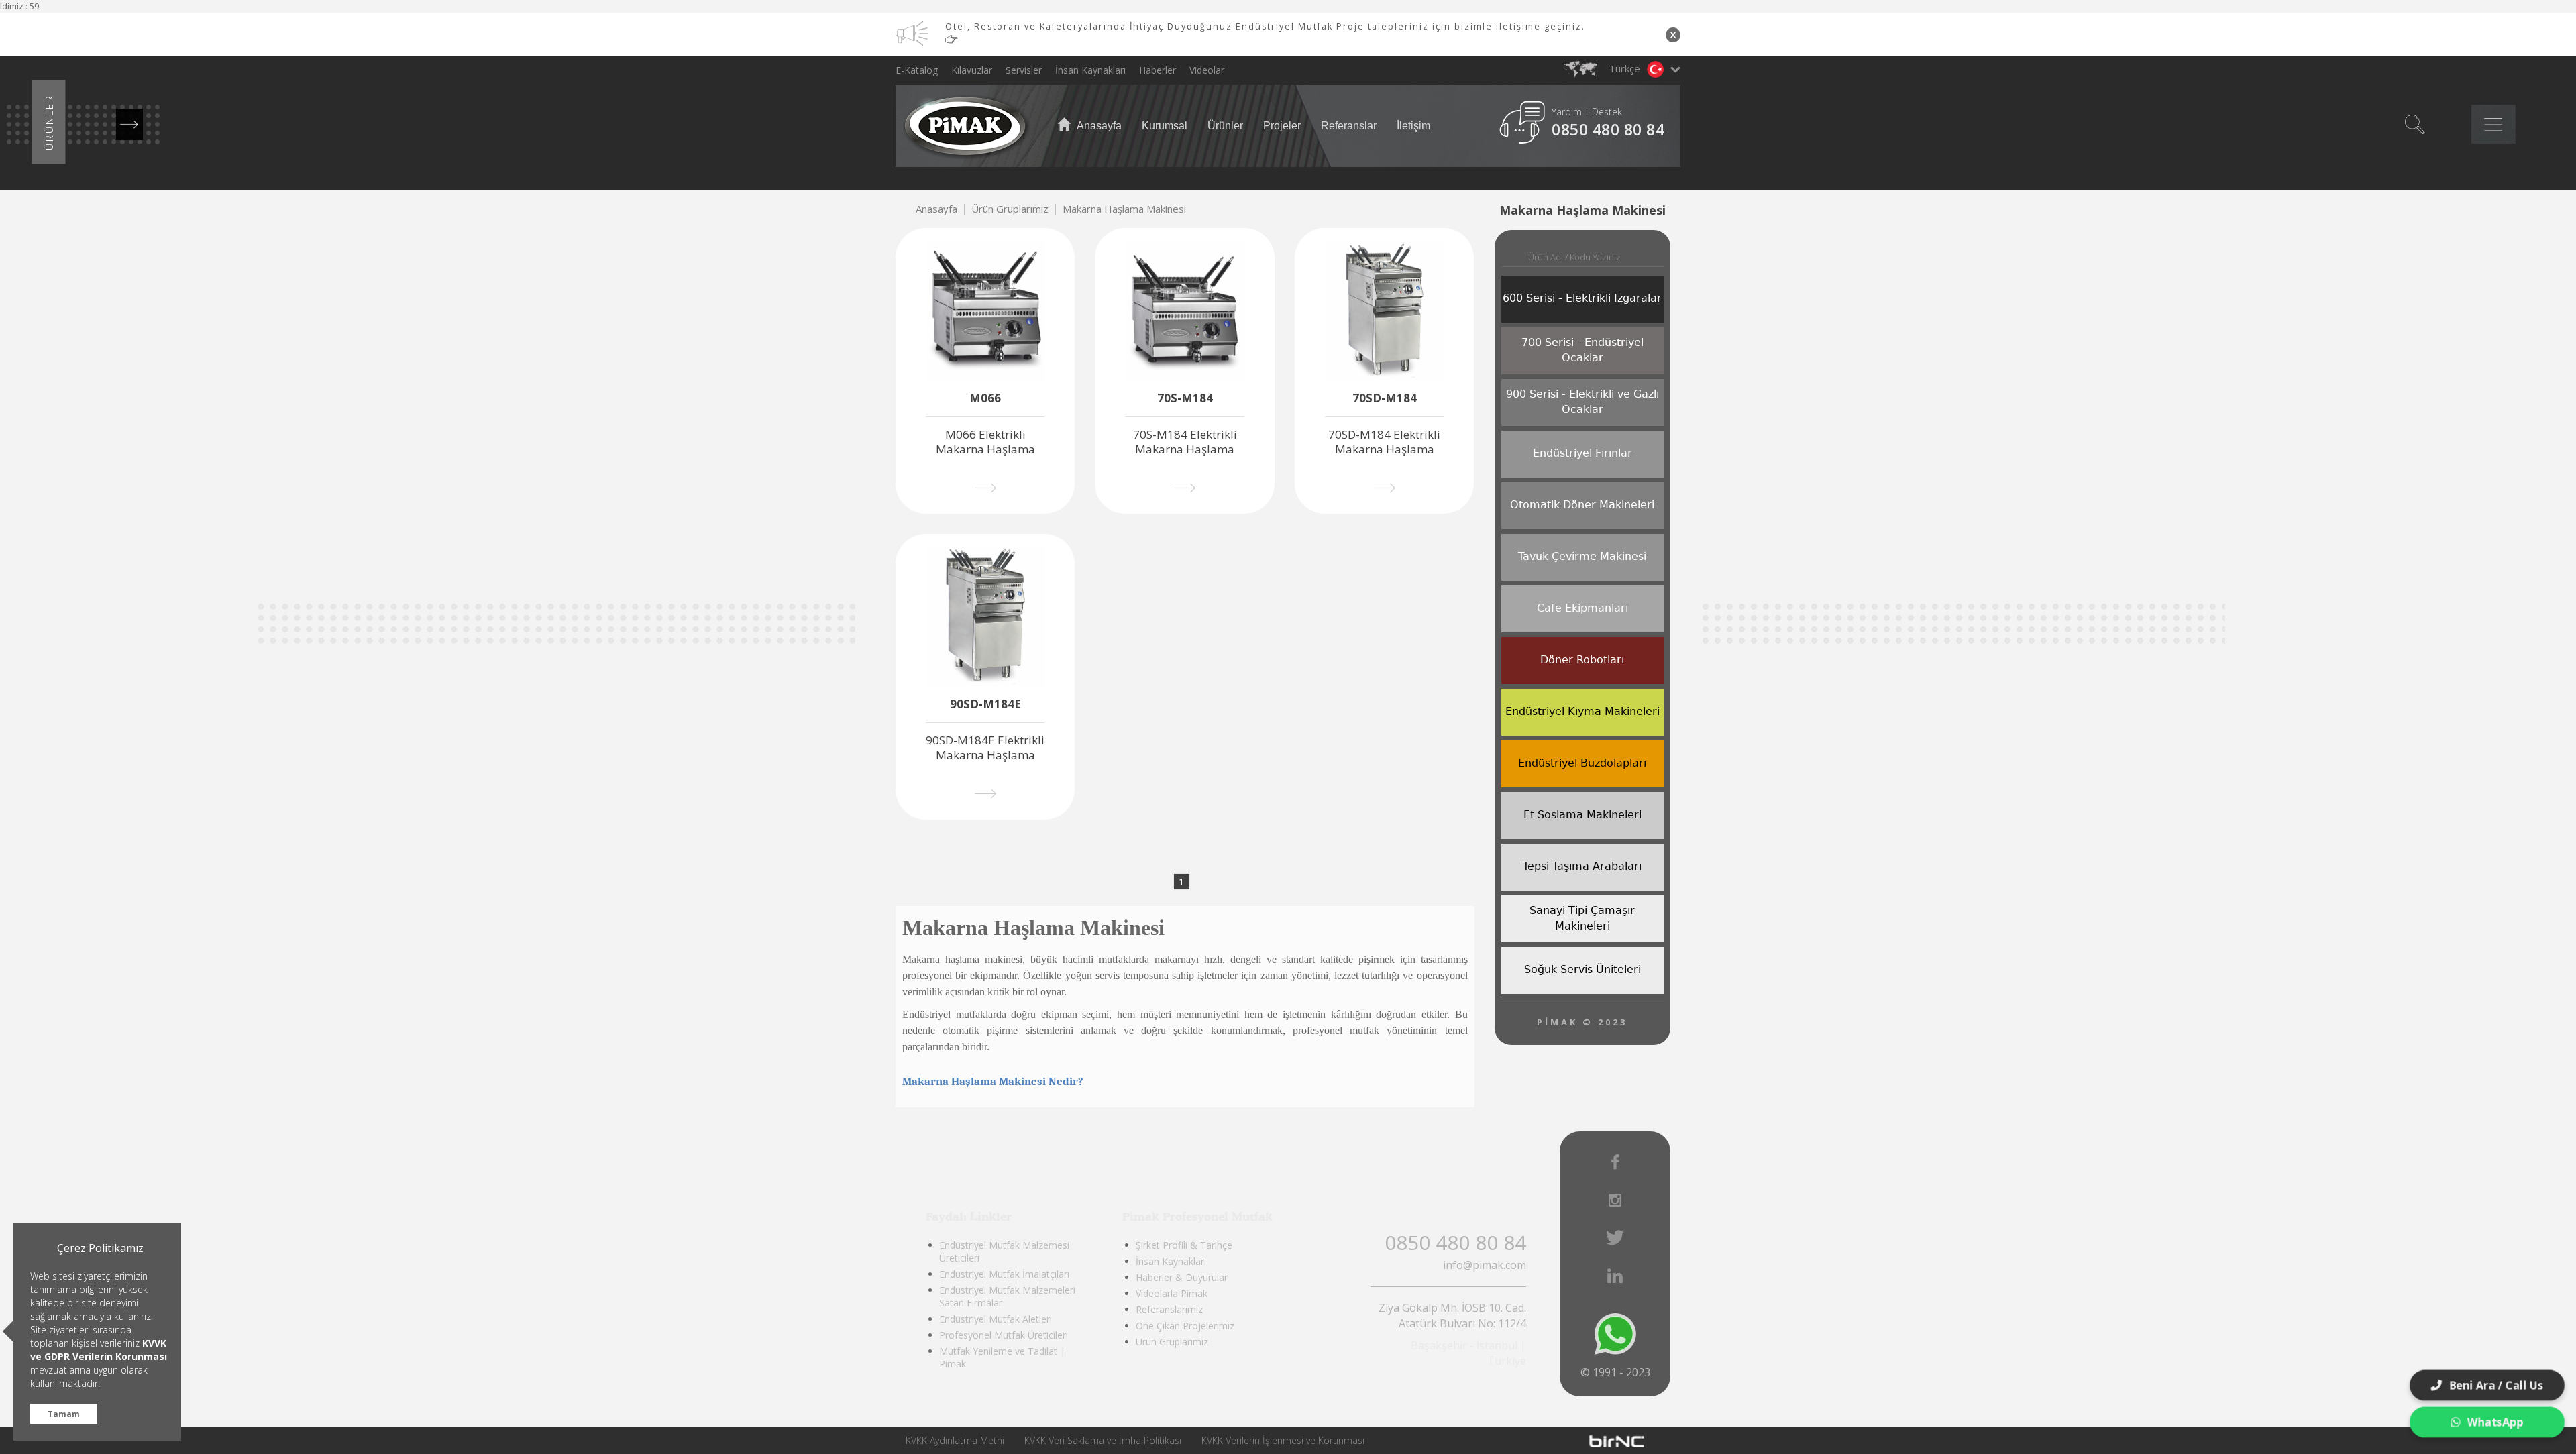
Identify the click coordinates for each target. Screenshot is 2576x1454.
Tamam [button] (64, 1414)
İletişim (1413, 126)
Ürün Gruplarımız (1010, 209)
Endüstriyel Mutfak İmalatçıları (1004, 1274)
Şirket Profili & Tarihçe (1184, 1245)
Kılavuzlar (972, 70)
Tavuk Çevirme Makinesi (1582, 556)
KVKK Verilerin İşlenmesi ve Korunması (1283, 1440)
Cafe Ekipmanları (1582, 608)
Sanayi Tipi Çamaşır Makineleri (1582, 918)
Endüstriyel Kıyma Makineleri (1582, 711)
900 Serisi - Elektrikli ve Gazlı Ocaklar (1582, 402)
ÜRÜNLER (49, 122)
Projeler (1282, 126)
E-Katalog (917, 70)
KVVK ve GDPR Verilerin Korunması (99, 1350)
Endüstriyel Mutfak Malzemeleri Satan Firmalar (1007, 1296)
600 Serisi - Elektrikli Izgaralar (1582, 298)
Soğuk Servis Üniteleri (1582, 969)
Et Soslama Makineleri (1582, 815)
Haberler (1158, 70)
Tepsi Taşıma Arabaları (1582, 866)
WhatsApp (2496, 1422)
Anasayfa (1098, 126)
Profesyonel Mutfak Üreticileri (1004, 1335)
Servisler (1024, 70)
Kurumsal (1165, 126)
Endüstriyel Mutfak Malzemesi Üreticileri (1004, 1251)
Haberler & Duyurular (1182, 1277)
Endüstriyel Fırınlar (1582, 453)
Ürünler (1225, 126)
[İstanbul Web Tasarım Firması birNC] (1617, 1441)
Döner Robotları (1582, 660)
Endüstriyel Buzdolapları (1582, 763)
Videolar (1207, 70)
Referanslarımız (1169, 1309)
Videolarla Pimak (1172, 1293)
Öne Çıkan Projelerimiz (1185, 1326)
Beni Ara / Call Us (2496, 1385)
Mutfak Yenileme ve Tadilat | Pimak (1002, 1357)
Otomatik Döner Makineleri (1582, 505)
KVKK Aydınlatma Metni (955, 1440)
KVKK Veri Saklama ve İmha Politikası (1103, 1440)
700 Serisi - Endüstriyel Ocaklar (1582, 350)
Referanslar (1349, 126)
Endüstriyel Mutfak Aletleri (996, 1319)
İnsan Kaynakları (1090, 70)
